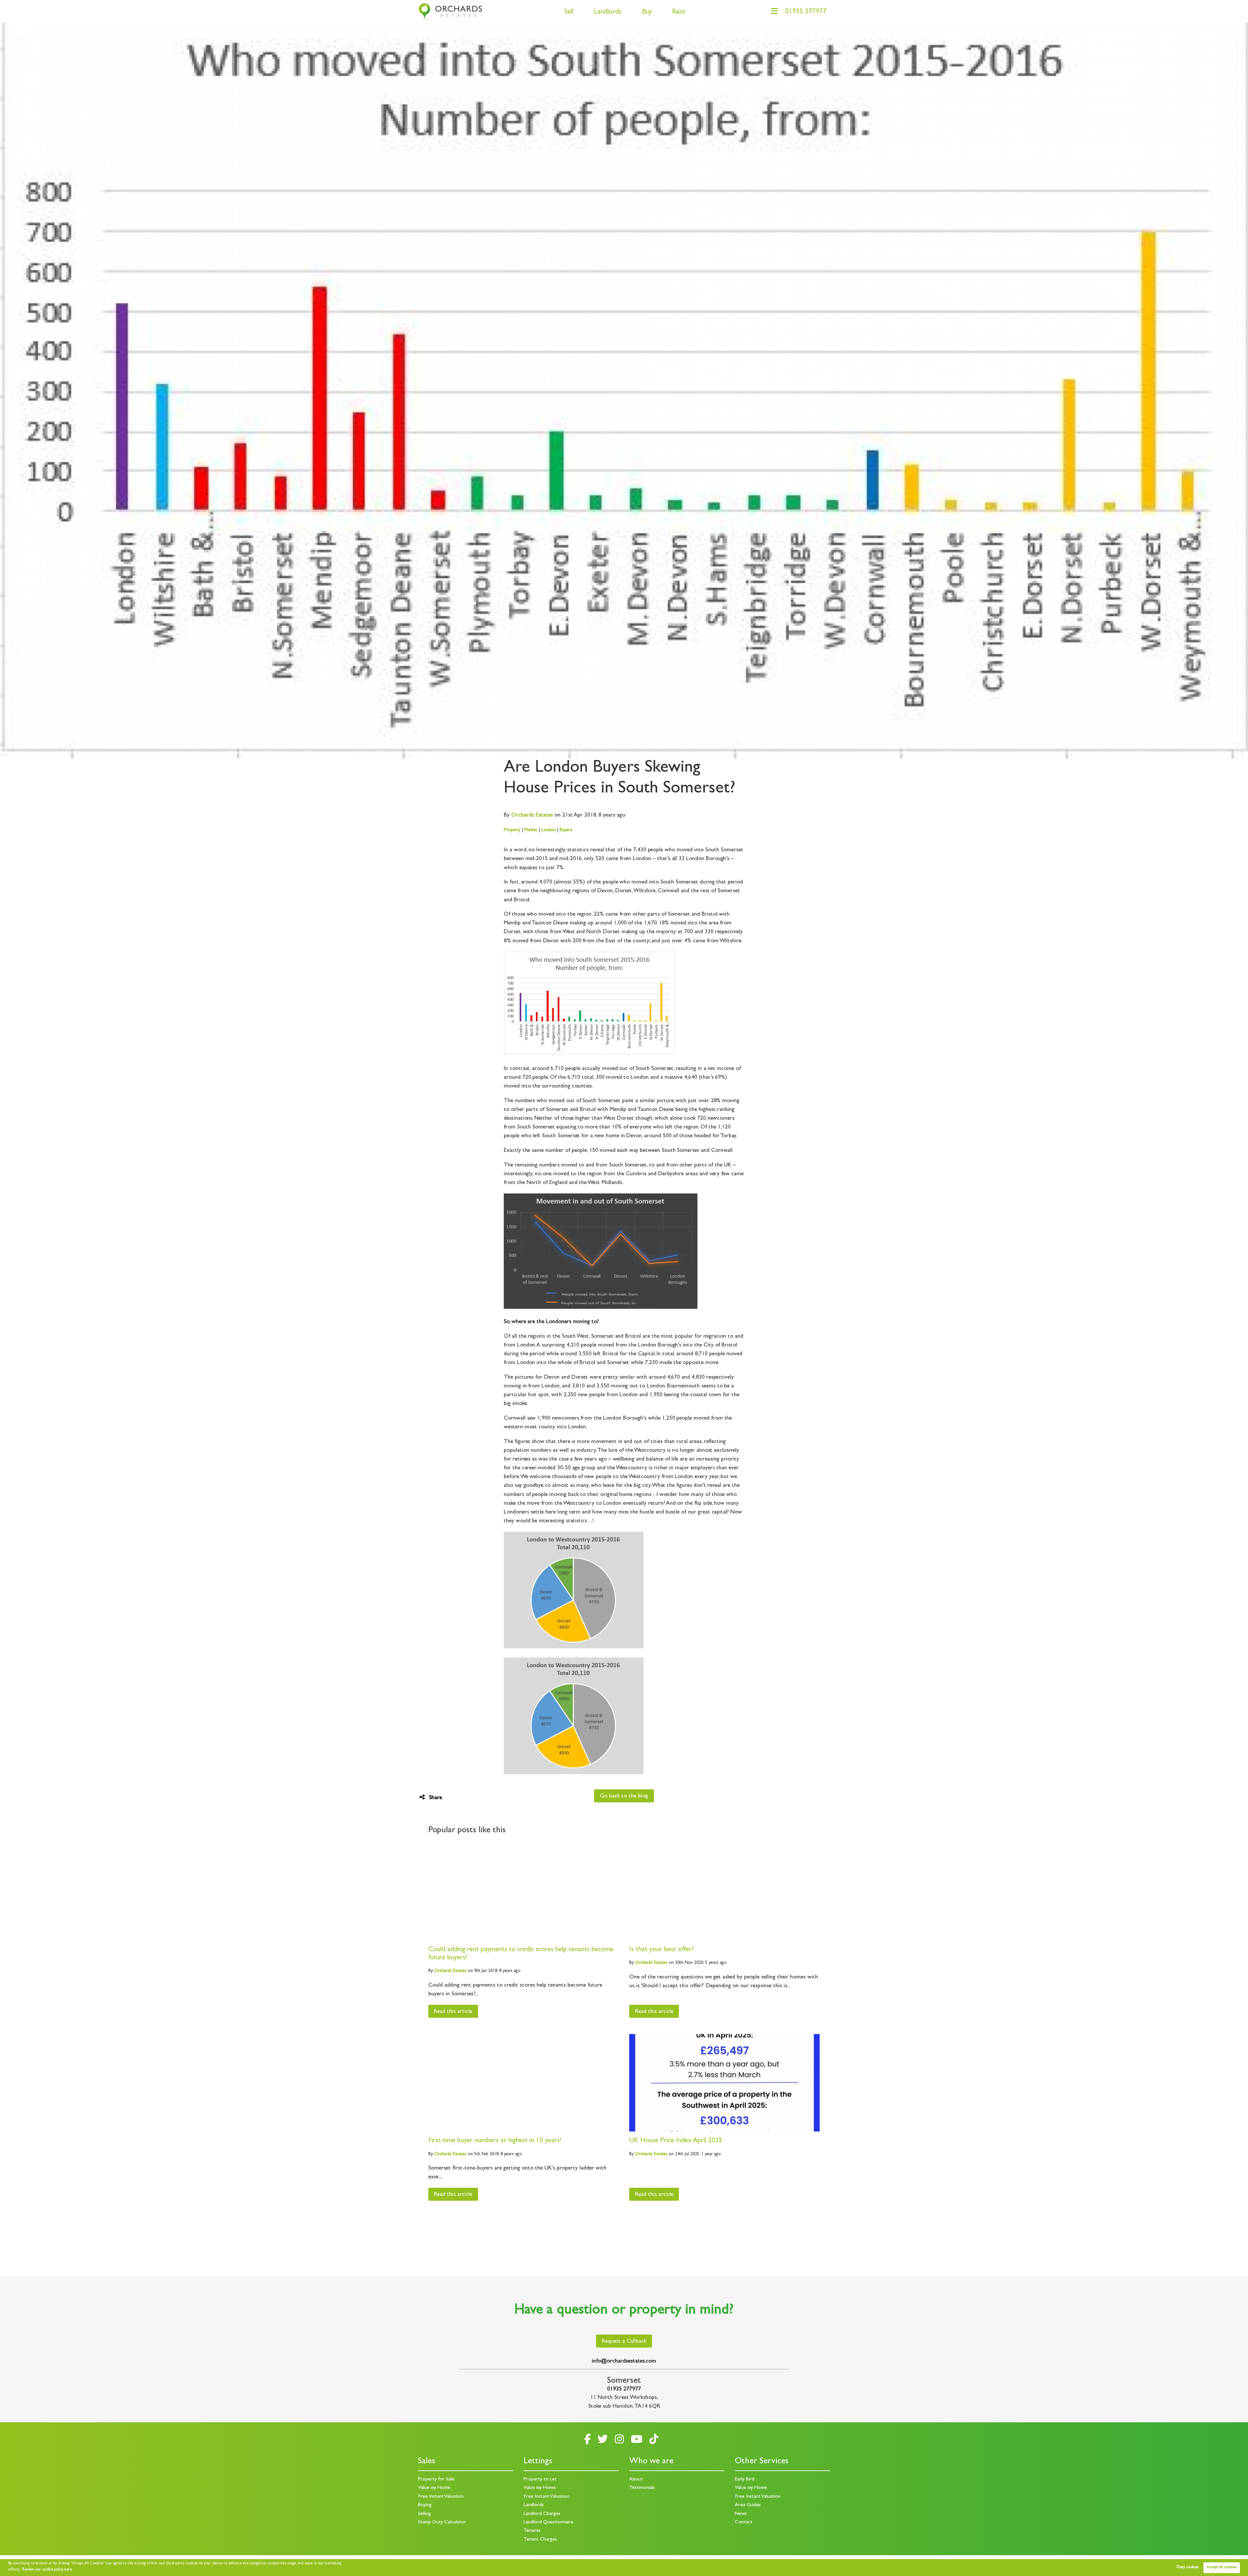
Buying (425, 2505)
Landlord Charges (542, 2514)
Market (531, 830)
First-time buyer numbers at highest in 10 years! (495, 2141)
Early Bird (745, 2479)
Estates (532, 816)
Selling (424, 2514)
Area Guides (748, 2505)
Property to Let (540, 2479)
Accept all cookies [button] (1222, 2568)
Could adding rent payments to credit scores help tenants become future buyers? (521, 1954)
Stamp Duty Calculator (442, 2522)
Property (512, 830)
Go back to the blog (624, 1797)
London (549, 830)
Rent (679, 13)
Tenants (532, 2531)
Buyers (566, 830)
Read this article (453, 2012)
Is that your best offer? (662, 1950)
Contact (744, 2522)
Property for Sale (436, 2479)
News (741, 2514)
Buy (647, 13)
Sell (569, 13)
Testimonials (642, 2488)
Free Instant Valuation (441, 2497)
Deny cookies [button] (1187, 2568)
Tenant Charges (540, 2540)
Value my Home (434, 2488)
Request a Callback (624, 2342)
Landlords (608, 13)
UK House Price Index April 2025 (676, 2141)
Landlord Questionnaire (548, 2522)
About (636, 2479)
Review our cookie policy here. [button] (47, 2570)
